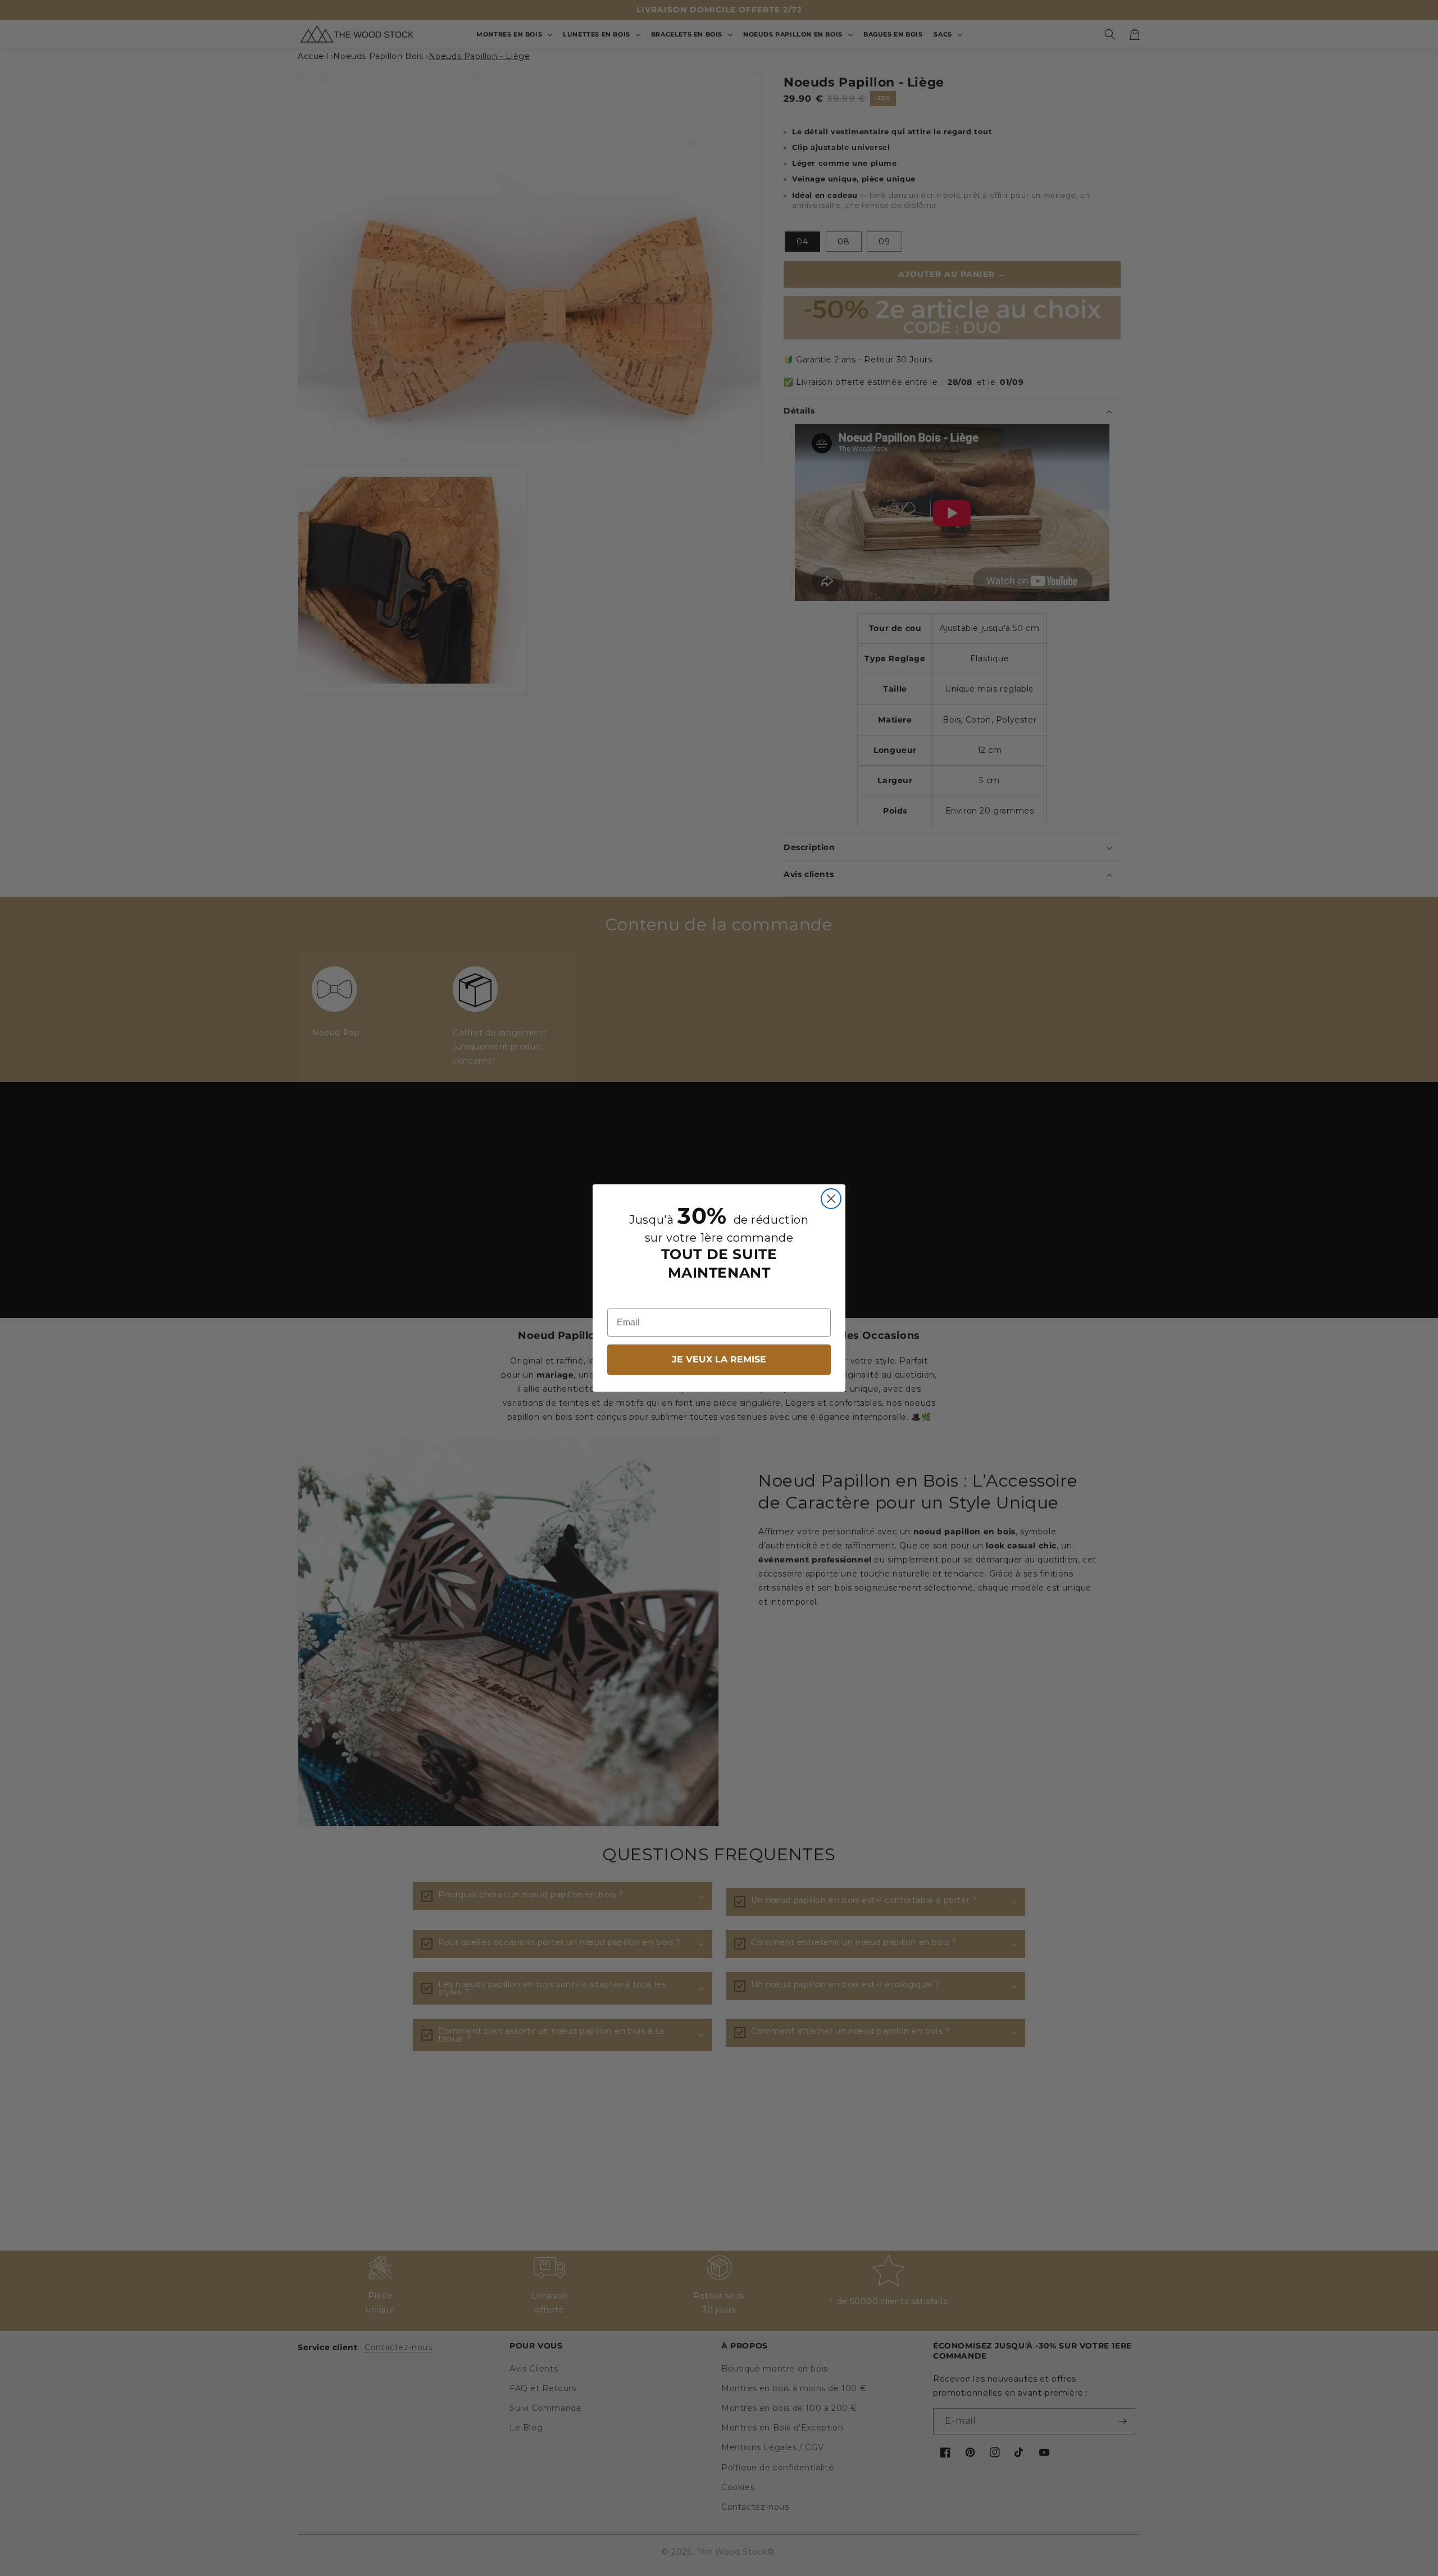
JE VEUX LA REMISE (719, 1359)
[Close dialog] (831, 1199)
